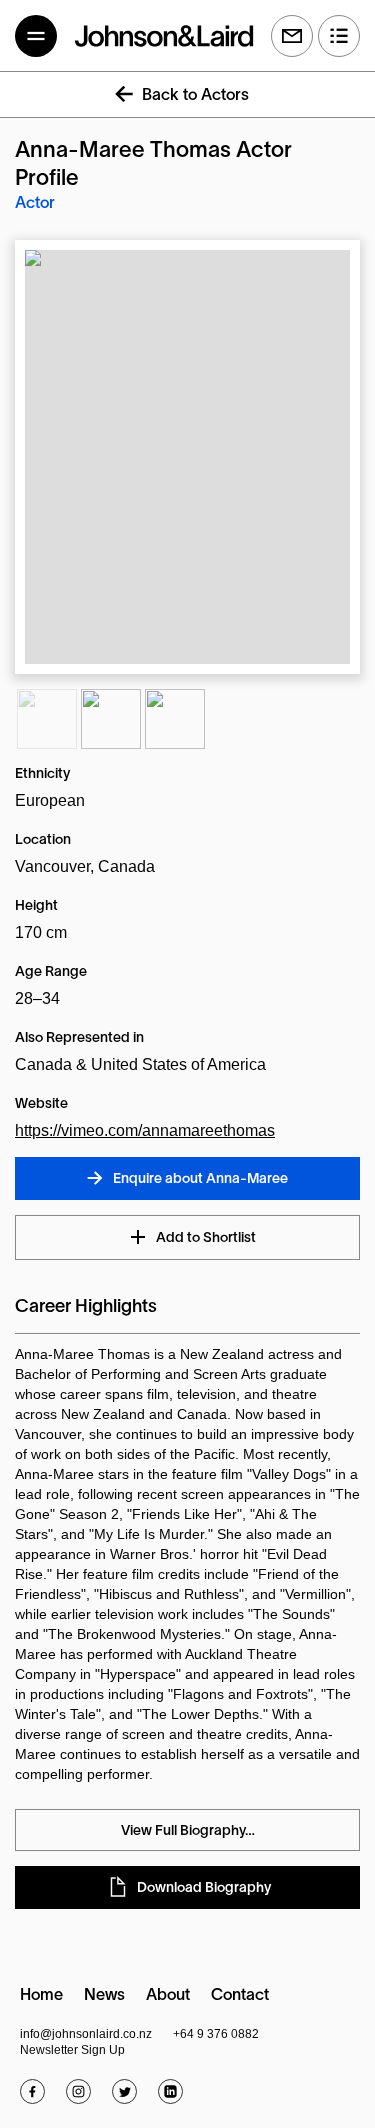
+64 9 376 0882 (216, 2034)
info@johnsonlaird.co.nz (86, 2034)
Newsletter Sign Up (72, 2050)
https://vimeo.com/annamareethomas (145, 1130)
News (104, 1996)
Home (41, 1996)
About (168, 1996)
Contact (240, 1996)
